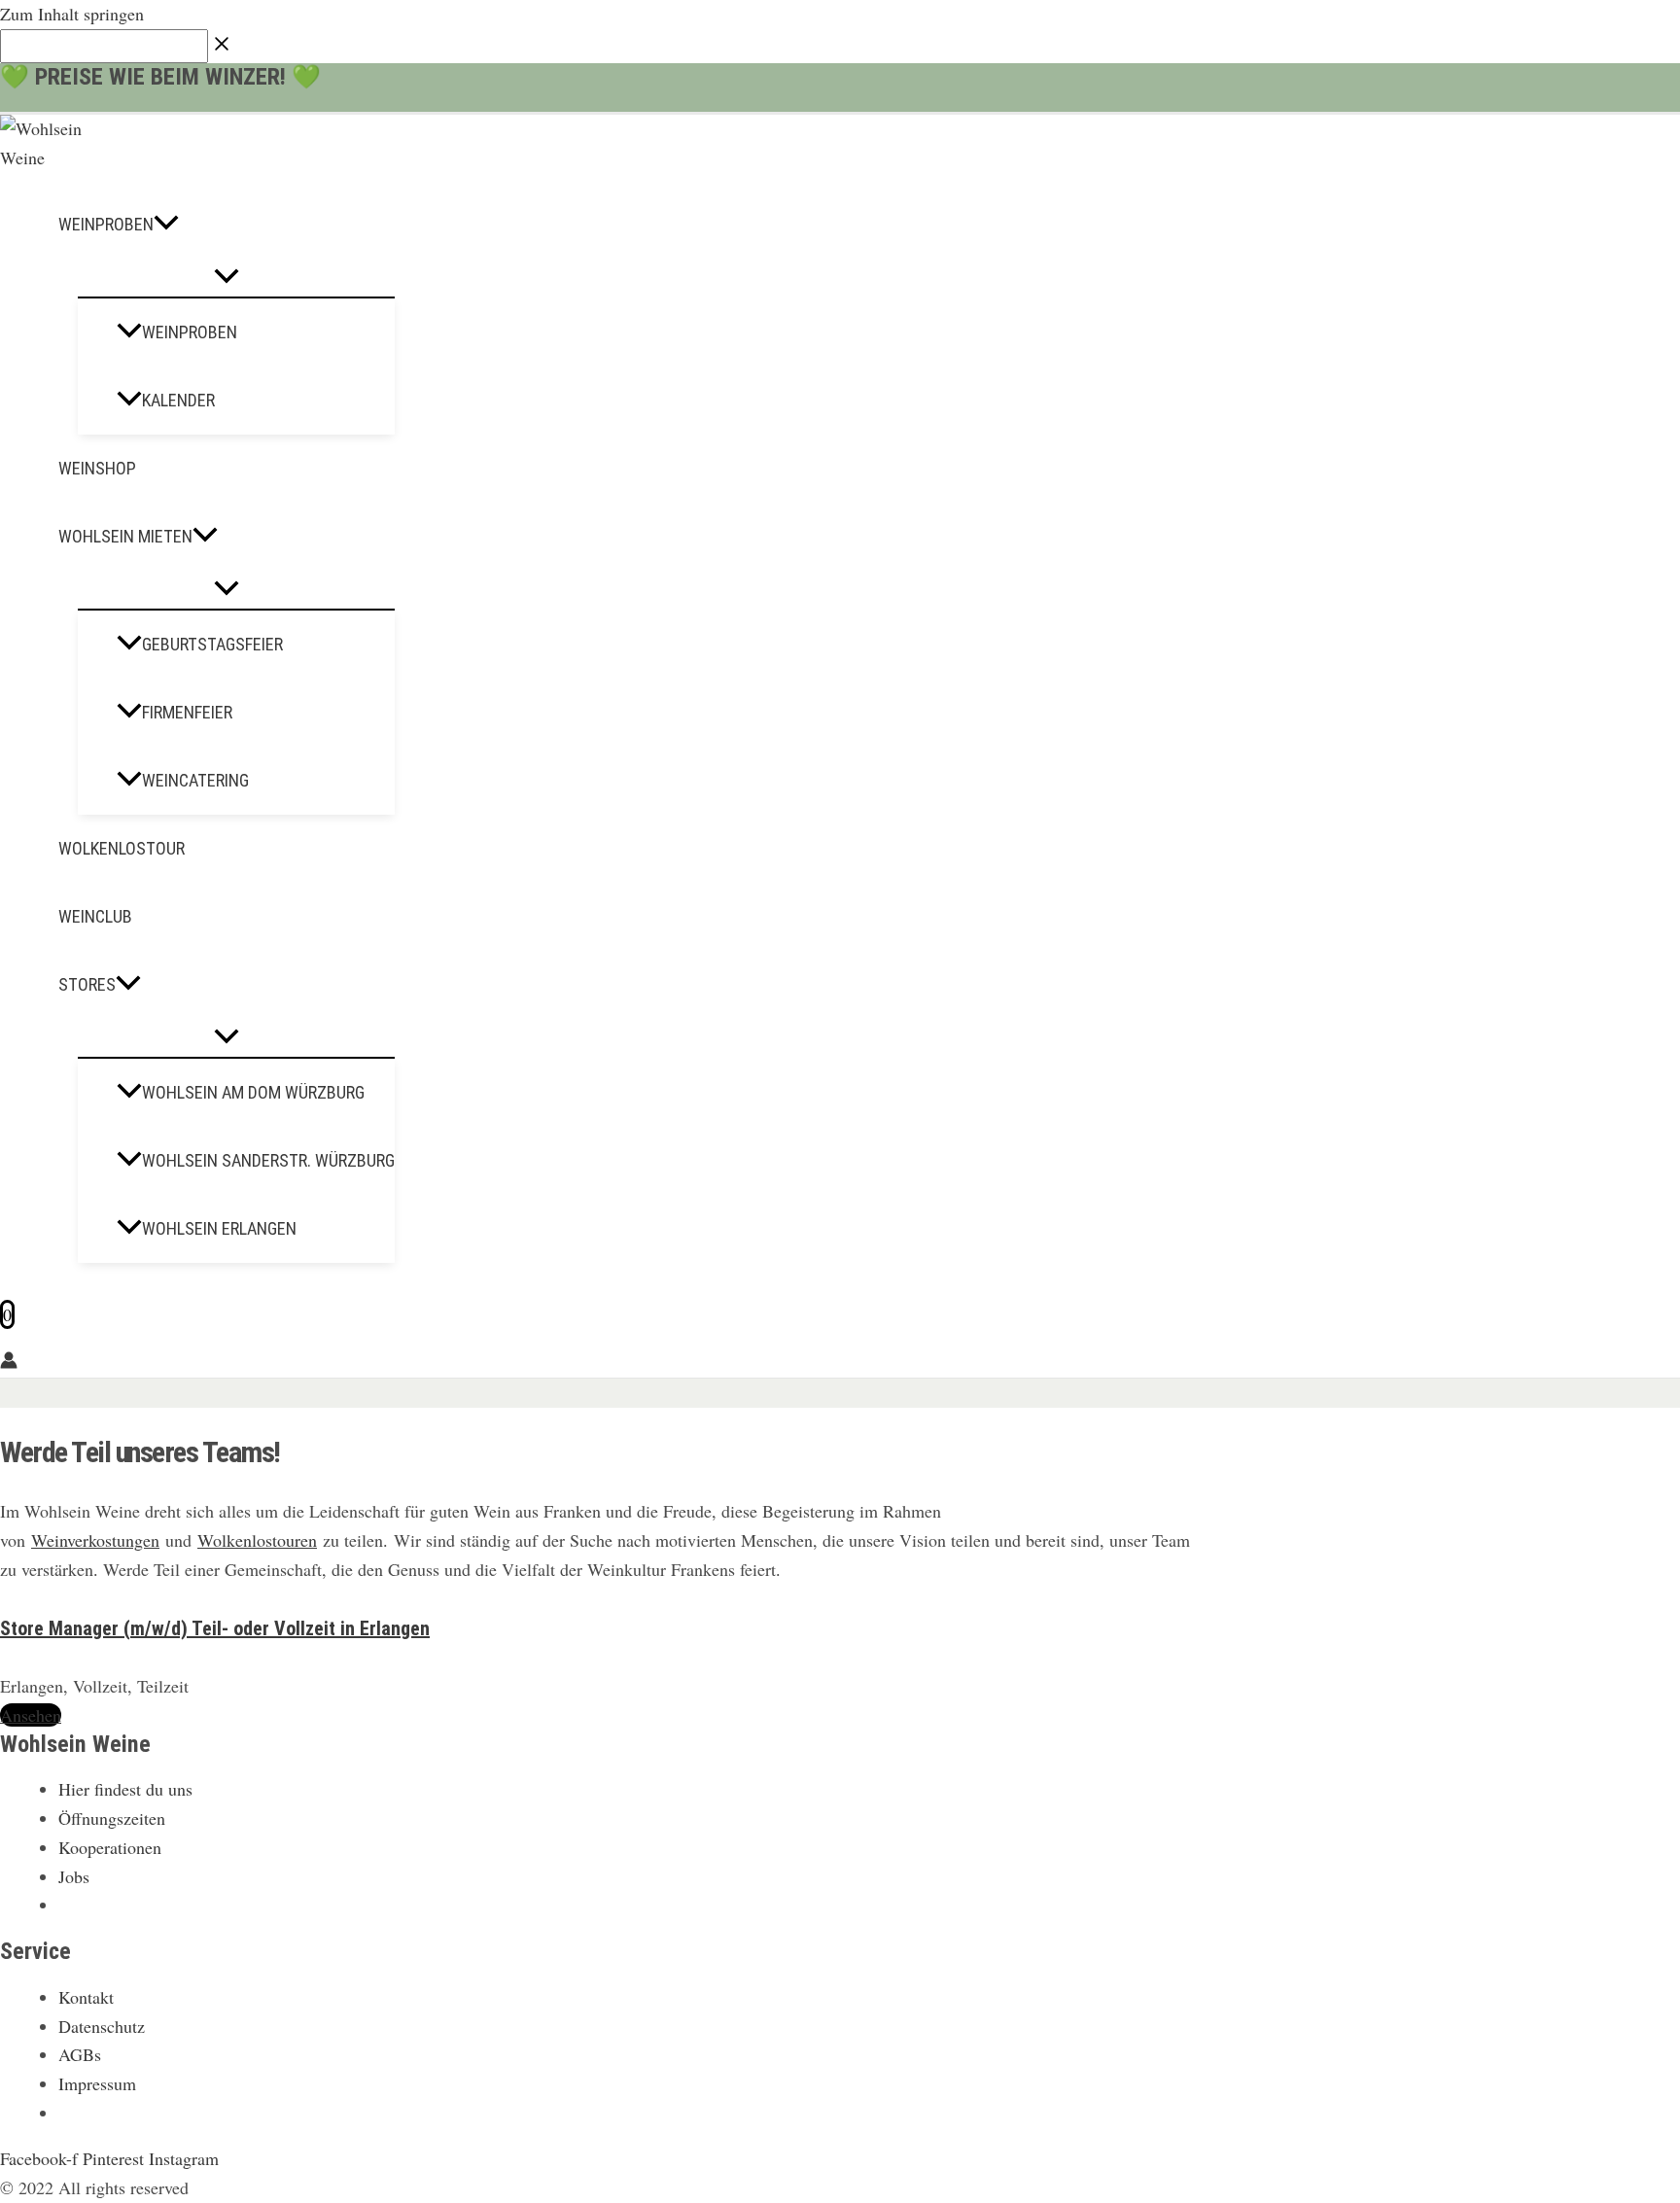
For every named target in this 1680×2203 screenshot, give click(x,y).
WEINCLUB (95, 916)
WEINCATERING (195, 780)
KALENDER (178, 400)
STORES (87, 984)
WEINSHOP (97, 468)
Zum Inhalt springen (72, 14)
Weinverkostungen (95, 1540)
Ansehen (31, 1715)
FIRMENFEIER (187, 712)
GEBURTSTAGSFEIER (212, 644)
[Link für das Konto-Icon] (9, 1363)
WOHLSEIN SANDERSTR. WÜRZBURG (268, 1160)
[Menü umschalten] (227, 278)
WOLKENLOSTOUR (122, 848)
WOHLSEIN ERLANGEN (219, 1228)
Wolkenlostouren (257, 1540)
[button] (166, 225)
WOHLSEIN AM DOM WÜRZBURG (253, 1092)
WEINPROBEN (106, 224)
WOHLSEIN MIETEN (125, 536)
